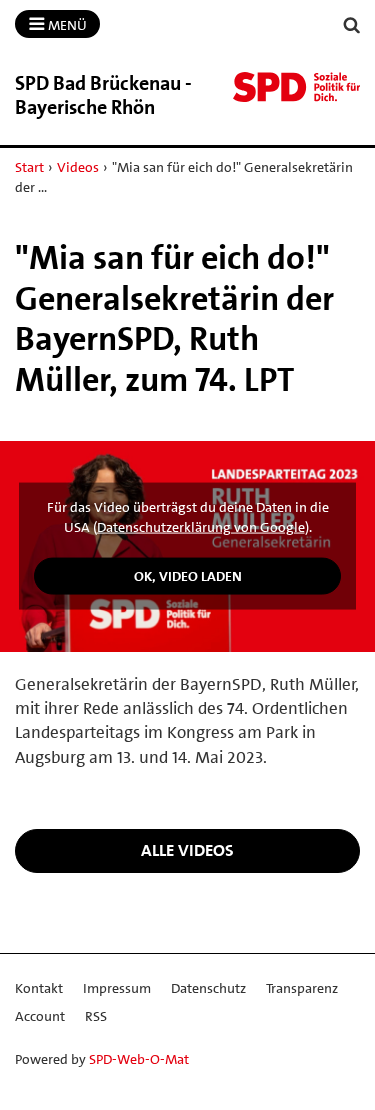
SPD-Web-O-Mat (139, 1059)
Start (29, 167)
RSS (96, 1016)
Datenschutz (208, 988)
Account (40, 1016)
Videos (78, 167)
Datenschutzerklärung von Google (201, 527)
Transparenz (302, 988)
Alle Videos (187, 850)
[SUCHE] (352, 25)
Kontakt (39, 988)
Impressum (117, 988)
